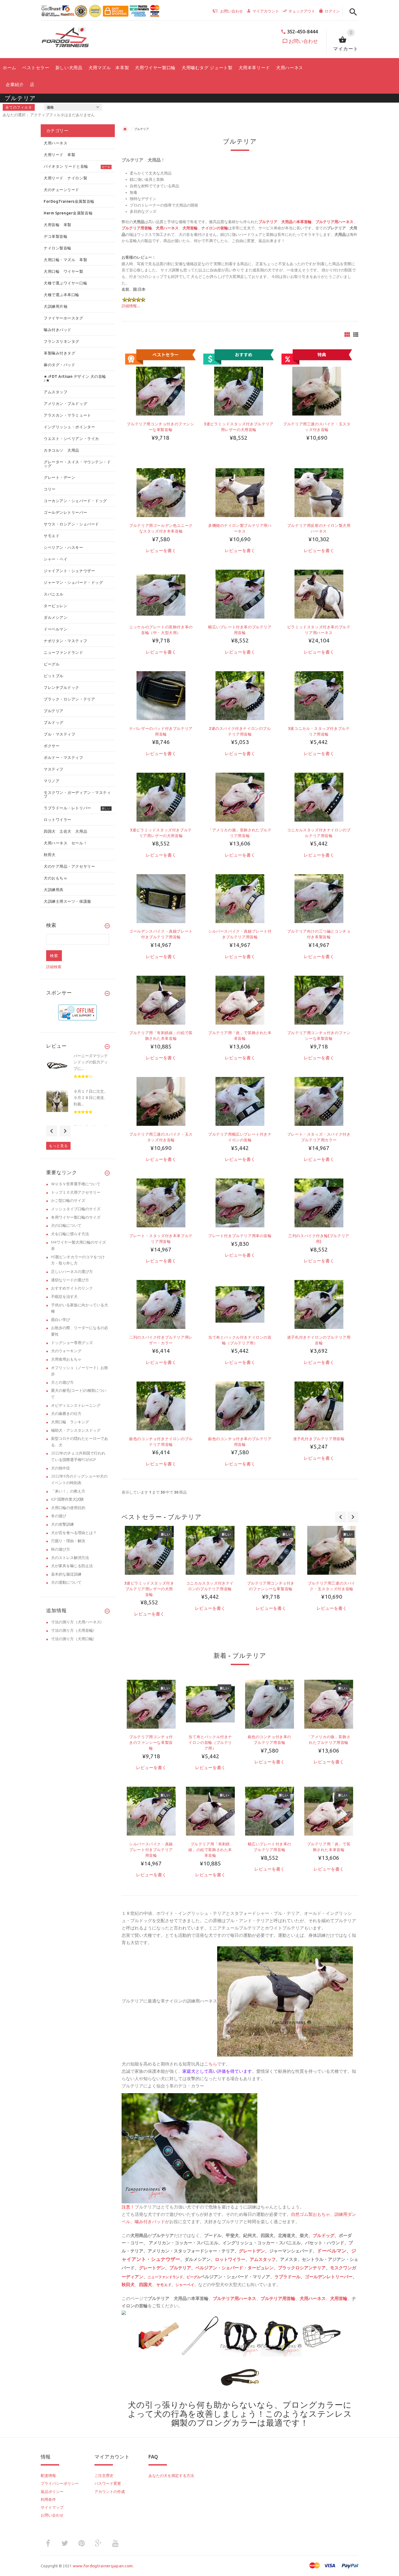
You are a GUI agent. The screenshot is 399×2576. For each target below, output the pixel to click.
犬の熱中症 (61, 1468)
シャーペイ (185, 2285)
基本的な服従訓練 (66, 1574)
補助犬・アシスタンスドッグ (76, 1430)
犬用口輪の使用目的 (68, 1508)
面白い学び (61, 1320)
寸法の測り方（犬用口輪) (72, 1639)
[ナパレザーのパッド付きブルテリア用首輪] (161, 695)
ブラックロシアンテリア (302, 2268)
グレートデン (252, 2251)
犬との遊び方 (62, 1382)
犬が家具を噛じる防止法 (72, 1566)
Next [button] (65, 1131)
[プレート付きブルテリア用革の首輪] (240, 1203)
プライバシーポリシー (60, 2483)
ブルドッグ (324, 2235)
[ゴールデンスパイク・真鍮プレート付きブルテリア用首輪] (161, 898)
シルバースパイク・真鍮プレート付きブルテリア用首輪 (151, 1850)
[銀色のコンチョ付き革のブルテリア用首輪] (240, 1406)
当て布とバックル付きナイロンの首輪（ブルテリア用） (210, 1742)
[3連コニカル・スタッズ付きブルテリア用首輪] (319, 695)
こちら (211, 2064)
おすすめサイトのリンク (72, 1288)
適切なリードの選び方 (70, 1280)
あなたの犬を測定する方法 (171, 2476)
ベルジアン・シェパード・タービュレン (235, 2268)
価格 (50, 107)
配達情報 (48, 2476)
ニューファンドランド (165, 2277)
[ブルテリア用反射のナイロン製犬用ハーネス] (319, 492)
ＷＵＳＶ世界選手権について (76, 1184)
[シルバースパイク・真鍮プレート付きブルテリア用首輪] (240, 898)
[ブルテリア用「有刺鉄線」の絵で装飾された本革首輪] (161, 1000)
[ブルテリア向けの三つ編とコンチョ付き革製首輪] (319, 898)
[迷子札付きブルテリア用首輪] (319, 1406)
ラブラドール (287, 2277)
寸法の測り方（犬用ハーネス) (76, 1622)
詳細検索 (54, 967)
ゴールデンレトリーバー (329, 2277)
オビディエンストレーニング (76, 1405)
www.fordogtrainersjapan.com (103, 2566)
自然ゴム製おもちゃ (311, 2214)
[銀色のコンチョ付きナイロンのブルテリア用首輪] (161, 1406)
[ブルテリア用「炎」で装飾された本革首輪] (240, 1000)
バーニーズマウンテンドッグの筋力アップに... (91, 1062)
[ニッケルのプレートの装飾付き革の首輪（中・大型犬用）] (161, 594)
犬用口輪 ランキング (70, 1422)
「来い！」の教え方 (68, 1491)
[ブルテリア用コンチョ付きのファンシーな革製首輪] (319, 1000)
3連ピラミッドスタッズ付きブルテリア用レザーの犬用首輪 (149, 1589)
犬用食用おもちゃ (66, 1359)
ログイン (332, 11)
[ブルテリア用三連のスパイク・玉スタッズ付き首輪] (161, 1101)
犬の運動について (66, 1582)
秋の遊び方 (61, 1549)
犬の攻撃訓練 (62, 1524)
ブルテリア (180, 2268)
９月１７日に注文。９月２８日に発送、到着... (91, 1098)
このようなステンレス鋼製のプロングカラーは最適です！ (262, 2418)
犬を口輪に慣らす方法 (70, 1234)
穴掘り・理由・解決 (68, 1541)
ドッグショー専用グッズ (72, 1343)
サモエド (164, 2285)
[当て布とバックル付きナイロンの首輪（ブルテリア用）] (240, 1304)
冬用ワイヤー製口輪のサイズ (76, 1217)
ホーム (125, 129)
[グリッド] (347, 335)
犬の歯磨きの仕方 (66, 1414)
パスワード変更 (108, 2483)
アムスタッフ (263, 2259)
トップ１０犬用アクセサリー (76, 1192)
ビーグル (194, 2277)
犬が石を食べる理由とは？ (74, 1533)
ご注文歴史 (104, 2476)
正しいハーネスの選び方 (72, 1272)
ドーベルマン (332, 2251)
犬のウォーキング (66, 1351)
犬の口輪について (66, 1225)
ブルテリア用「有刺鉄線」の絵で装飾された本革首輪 (210, 1850)
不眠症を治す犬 (64, 1297)
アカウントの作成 (110, 2492)
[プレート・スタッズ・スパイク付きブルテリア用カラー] (319, 1101)
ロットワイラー (230, 2259)
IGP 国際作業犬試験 (67, 1499)
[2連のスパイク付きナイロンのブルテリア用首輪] (240, 695)
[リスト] (356, 335)
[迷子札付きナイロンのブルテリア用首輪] (319, 1304)
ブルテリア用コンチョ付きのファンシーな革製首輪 (151, 1742)
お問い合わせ (303, 41)
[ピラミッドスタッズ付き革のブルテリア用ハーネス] (319, 594)
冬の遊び (59, 1516)
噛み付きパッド (150, 2222)
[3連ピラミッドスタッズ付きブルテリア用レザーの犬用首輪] (161, 797)
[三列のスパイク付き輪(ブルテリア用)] (319, 1203)
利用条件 (48, 2499)
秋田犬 (128, 2285)
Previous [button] (52, 1131)
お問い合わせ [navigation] (232, 11)
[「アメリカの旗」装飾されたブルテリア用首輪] (240, 797)
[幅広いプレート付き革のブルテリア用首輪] (240, 594)
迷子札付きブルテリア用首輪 (319, 1439)
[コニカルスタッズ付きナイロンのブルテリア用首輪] (319, 797)
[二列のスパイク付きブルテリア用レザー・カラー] (161, 1304)
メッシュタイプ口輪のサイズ (76, 1209)
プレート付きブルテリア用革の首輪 (240, 1236)
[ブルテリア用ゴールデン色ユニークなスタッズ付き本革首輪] (161, 492)
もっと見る (58, 1146)
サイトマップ (52, 2507)
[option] (149, 1581)
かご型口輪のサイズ (68, 1200)
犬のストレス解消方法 (70, 1558)
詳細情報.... (131, 306)
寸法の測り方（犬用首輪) (72, 1630)
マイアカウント (266, 11)
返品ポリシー (52, 2492)
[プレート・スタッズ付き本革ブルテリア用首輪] (161, 1203)
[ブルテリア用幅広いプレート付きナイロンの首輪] (240, 1101)
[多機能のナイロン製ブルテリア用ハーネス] (240, 492)
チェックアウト (302, 11)
